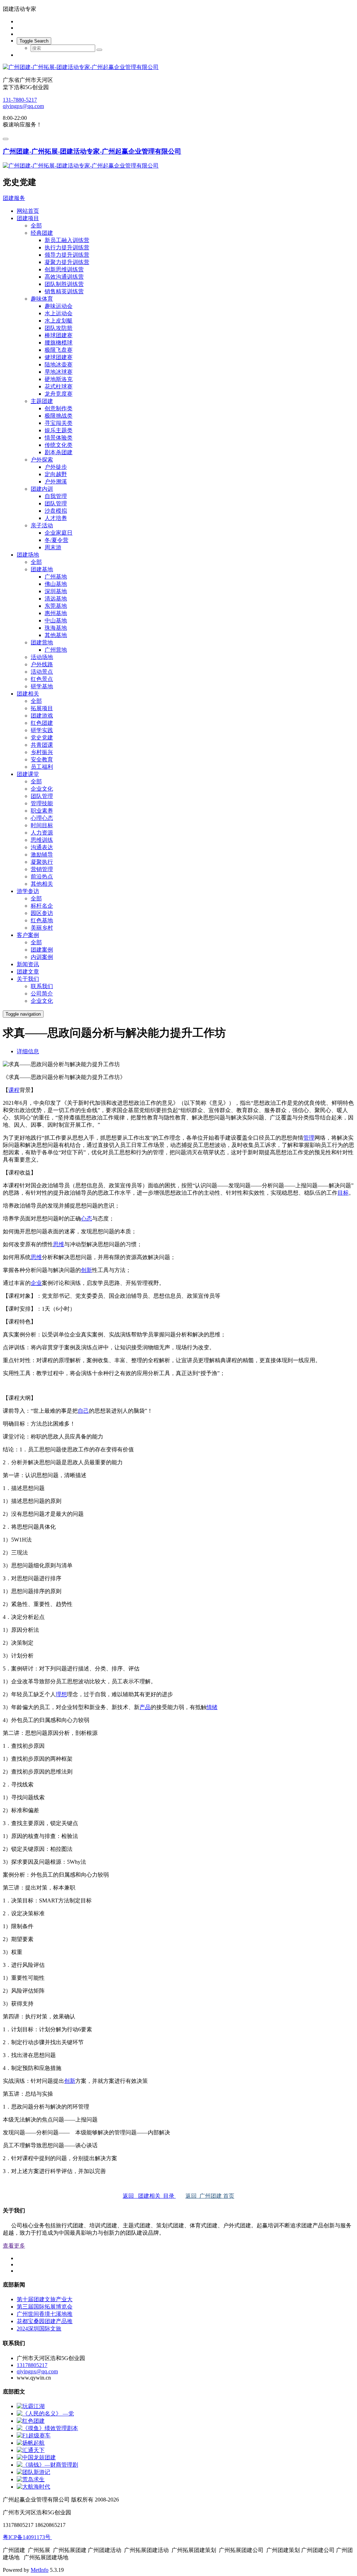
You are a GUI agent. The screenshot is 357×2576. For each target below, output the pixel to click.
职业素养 (42, 811)
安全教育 (42, 759)
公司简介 (42, 994)
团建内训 (42, 489)
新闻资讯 (28, 964)
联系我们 (42, 986)
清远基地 (56, 599)
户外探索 (42, 460)
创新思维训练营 (64, 269)
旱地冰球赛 (59, 372)
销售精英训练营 (64, 291)
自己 (83, 1411)
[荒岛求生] (31, 2479)
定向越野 (56, 474)
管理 (309, 1138)
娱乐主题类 (59, 430)
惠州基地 (56, 613)
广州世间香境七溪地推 (45, 2314)
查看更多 (14, 2246)
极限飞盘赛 (59, 350)
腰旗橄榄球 (59, 343)
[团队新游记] (33, 2472)
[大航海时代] (33, 2487)
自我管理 (56, 496)
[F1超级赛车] (34, 2435)
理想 (61, 1694)
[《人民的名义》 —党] (45, 2414)
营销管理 (42, 869)
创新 (86, 1270)
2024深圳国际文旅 (39, 2329)
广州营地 (56, 650)
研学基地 (42, 686)
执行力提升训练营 (67, 247)
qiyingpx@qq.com (23, 106)
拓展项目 (42, 708)
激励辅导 (42, 855)
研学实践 (42, 730)
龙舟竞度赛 (59, 394)
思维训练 (42, 840)
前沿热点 (42, 876)
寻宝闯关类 (59, 423)
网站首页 (28, 211)
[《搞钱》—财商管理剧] (47, 2465)
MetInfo (40, 2570)
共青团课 (42, 745)
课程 (14, 1090)
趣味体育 (42, 299)
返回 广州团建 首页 (210, 2196)
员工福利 (42, 767)
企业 (36, 1283)
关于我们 (28, 979)
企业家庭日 (59, 533)
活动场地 (42, 657)
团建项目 (28, 218)
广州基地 (56, 577)
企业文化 (42, 789)
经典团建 (42, 233)
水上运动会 (59, 313)
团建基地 (42, 569)
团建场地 (28, 555)
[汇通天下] (31, 2450)
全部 (36, 226)
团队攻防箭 (59, 328)
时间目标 (42, 825)
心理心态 (42, 818)
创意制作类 (59, 408)
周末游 (53, 547)
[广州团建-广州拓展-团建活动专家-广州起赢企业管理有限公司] (178, 67)
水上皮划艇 (59, 321)
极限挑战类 (59, 416)
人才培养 (56, 518)
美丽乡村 (42, 928)
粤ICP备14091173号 (27, 2537)
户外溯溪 (56, 482)
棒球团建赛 (59, 335)
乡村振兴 (42, 752)
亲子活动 (42, 525)
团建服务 (14, 198)
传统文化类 (59, 445)
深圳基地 (56, 591)
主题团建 (42, 401)
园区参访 (42, 913)
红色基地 (42, 920)
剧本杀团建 (59, 452)
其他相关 (42, 884)
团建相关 (28, 694)
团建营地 (42, 642)
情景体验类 (59, 438)
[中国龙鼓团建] (36, 2457)
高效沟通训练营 (64, 277)
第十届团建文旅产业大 (45, 2299)
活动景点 (42, 672)
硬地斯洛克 (59, 379)
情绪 (212, 1707)
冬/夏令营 (56, 540)
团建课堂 (28, 774)
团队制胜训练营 (64, 284)
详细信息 (28, 1051)
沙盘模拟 (56, 511)
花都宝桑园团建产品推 (45, 2321)
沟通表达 (42, 847)
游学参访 (28, 891)
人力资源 (42, 833)
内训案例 (42, 957)
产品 (145, 1707)
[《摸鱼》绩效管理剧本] (47, 2428)
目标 (343, 1193)
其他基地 (56, 635)
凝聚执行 (42, 862)
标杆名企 (42, 906)
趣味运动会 (59, 306)
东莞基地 (56, 606)
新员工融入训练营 (67, 240)
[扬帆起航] (31, 2443)
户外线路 (42, 664)
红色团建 (42, 723)
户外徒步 (56, 467)
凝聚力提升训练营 (67, 262)
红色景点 (42, 679)
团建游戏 (42, 716)
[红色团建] (31, 2421)
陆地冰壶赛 (59, 364)
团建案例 (42, 950)
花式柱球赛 (59, 386)
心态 (86, 1219)
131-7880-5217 (20, 100)
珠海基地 (56, 628)
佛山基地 (56, 584)
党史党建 (42, 738)
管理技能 (42, 803)
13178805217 (32, 2365)
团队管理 (56, 503)
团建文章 (28, 972)
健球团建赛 (59, 357)
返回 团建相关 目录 (149, 2196)
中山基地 (56, 620)
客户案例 (28, 935)
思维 (59, 1244)
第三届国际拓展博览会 (45, 2307)
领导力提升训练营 (67, 255)
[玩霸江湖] (31, 2406)
